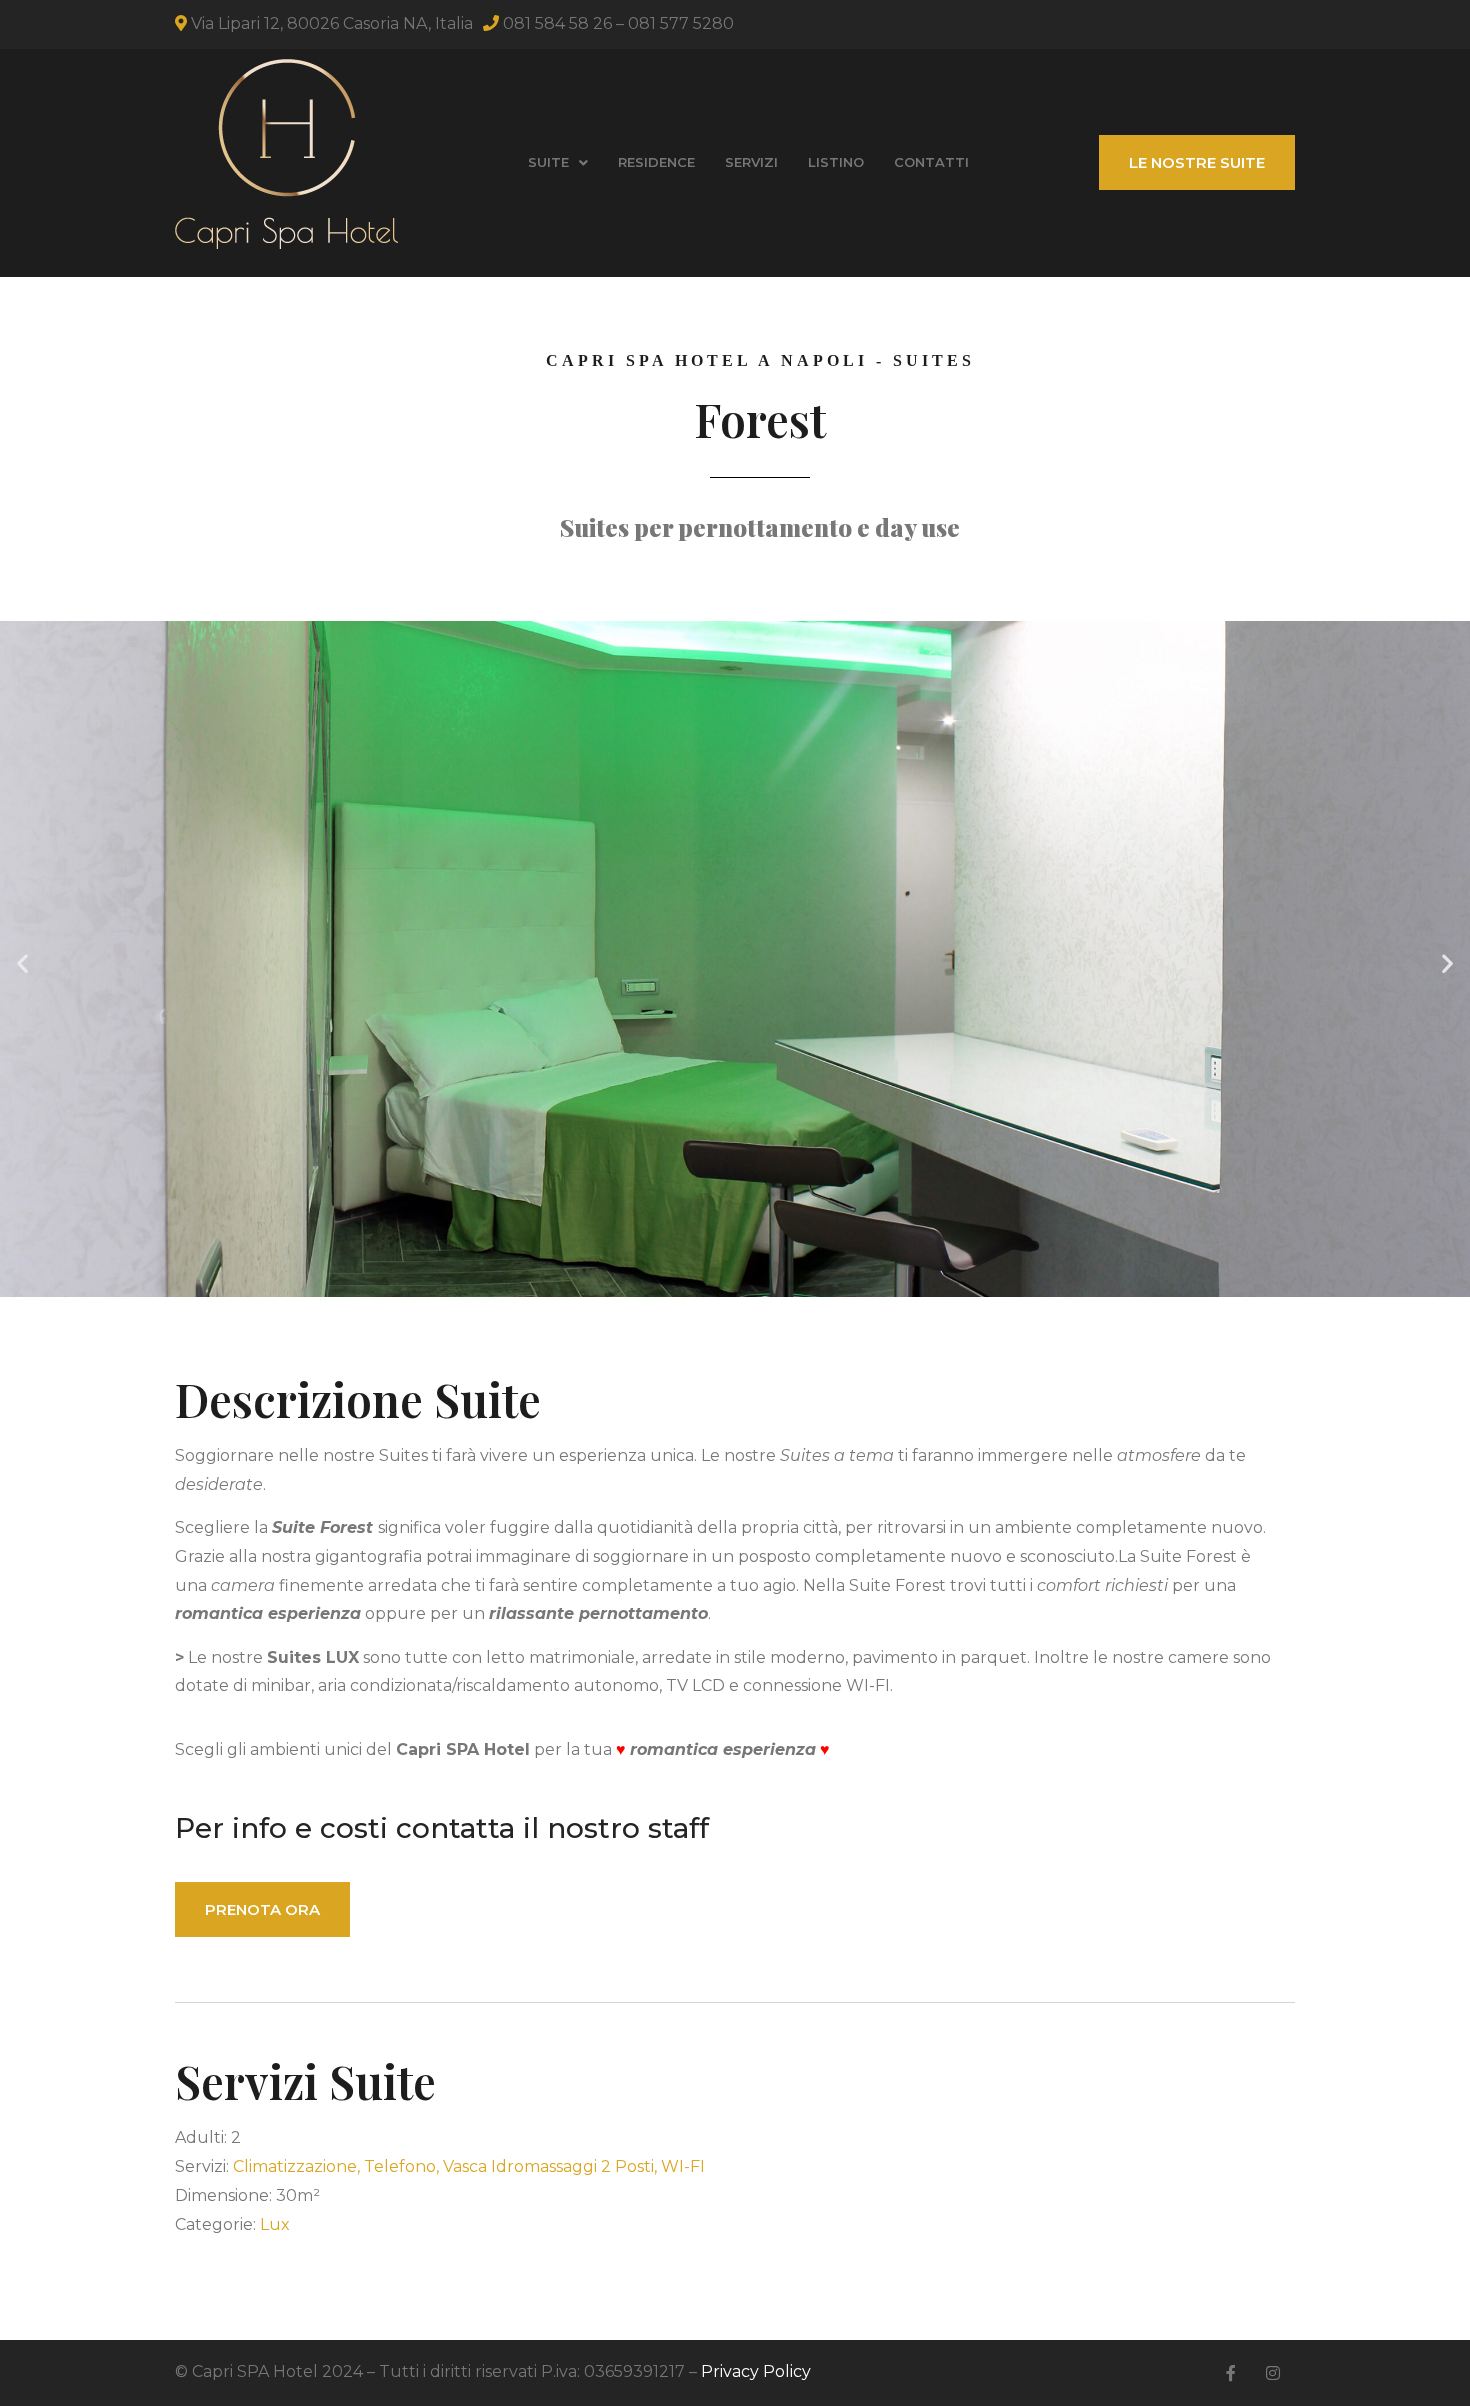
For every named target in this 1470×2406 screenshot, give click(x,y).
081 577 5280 (681, 23)
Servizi (751, 162)
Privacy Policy (756, 2371)
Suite (548, 162)
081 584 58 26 (557, 23)
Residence (656, 162)
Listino (836, 162)
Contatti (931, 162)
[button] (22, 963)
